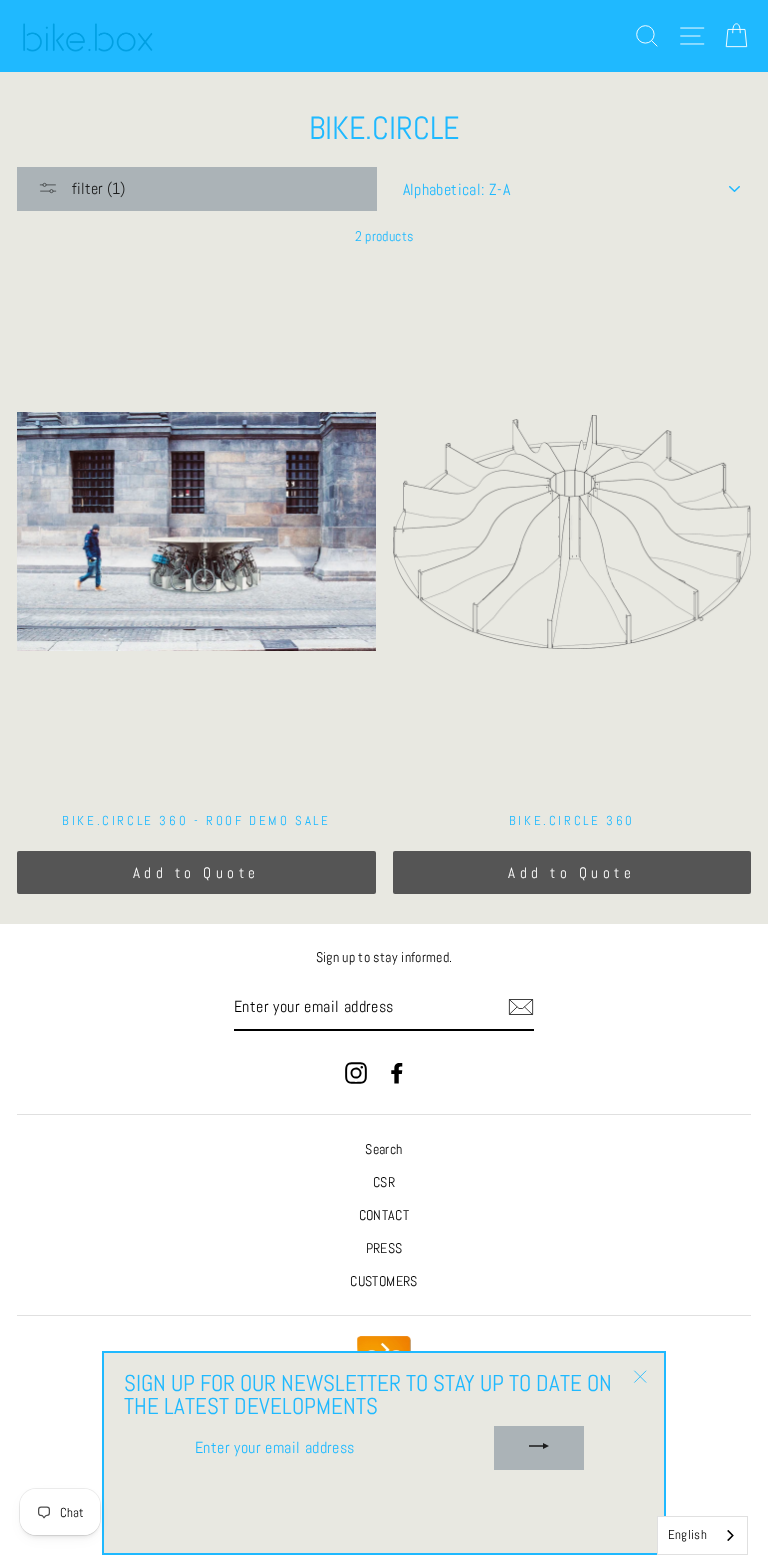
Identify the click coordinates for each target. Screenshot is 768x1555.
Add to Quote (196, 872)
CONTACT (384, 1215)
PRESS (384, 1248)
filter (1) (96, 188)
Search (383, 1149)
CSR (384, 1182)
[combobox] (702, 1535)
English (687, 1534)
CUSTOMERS (383, 1281)
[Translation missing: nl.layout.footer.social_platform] (356, 1072)
